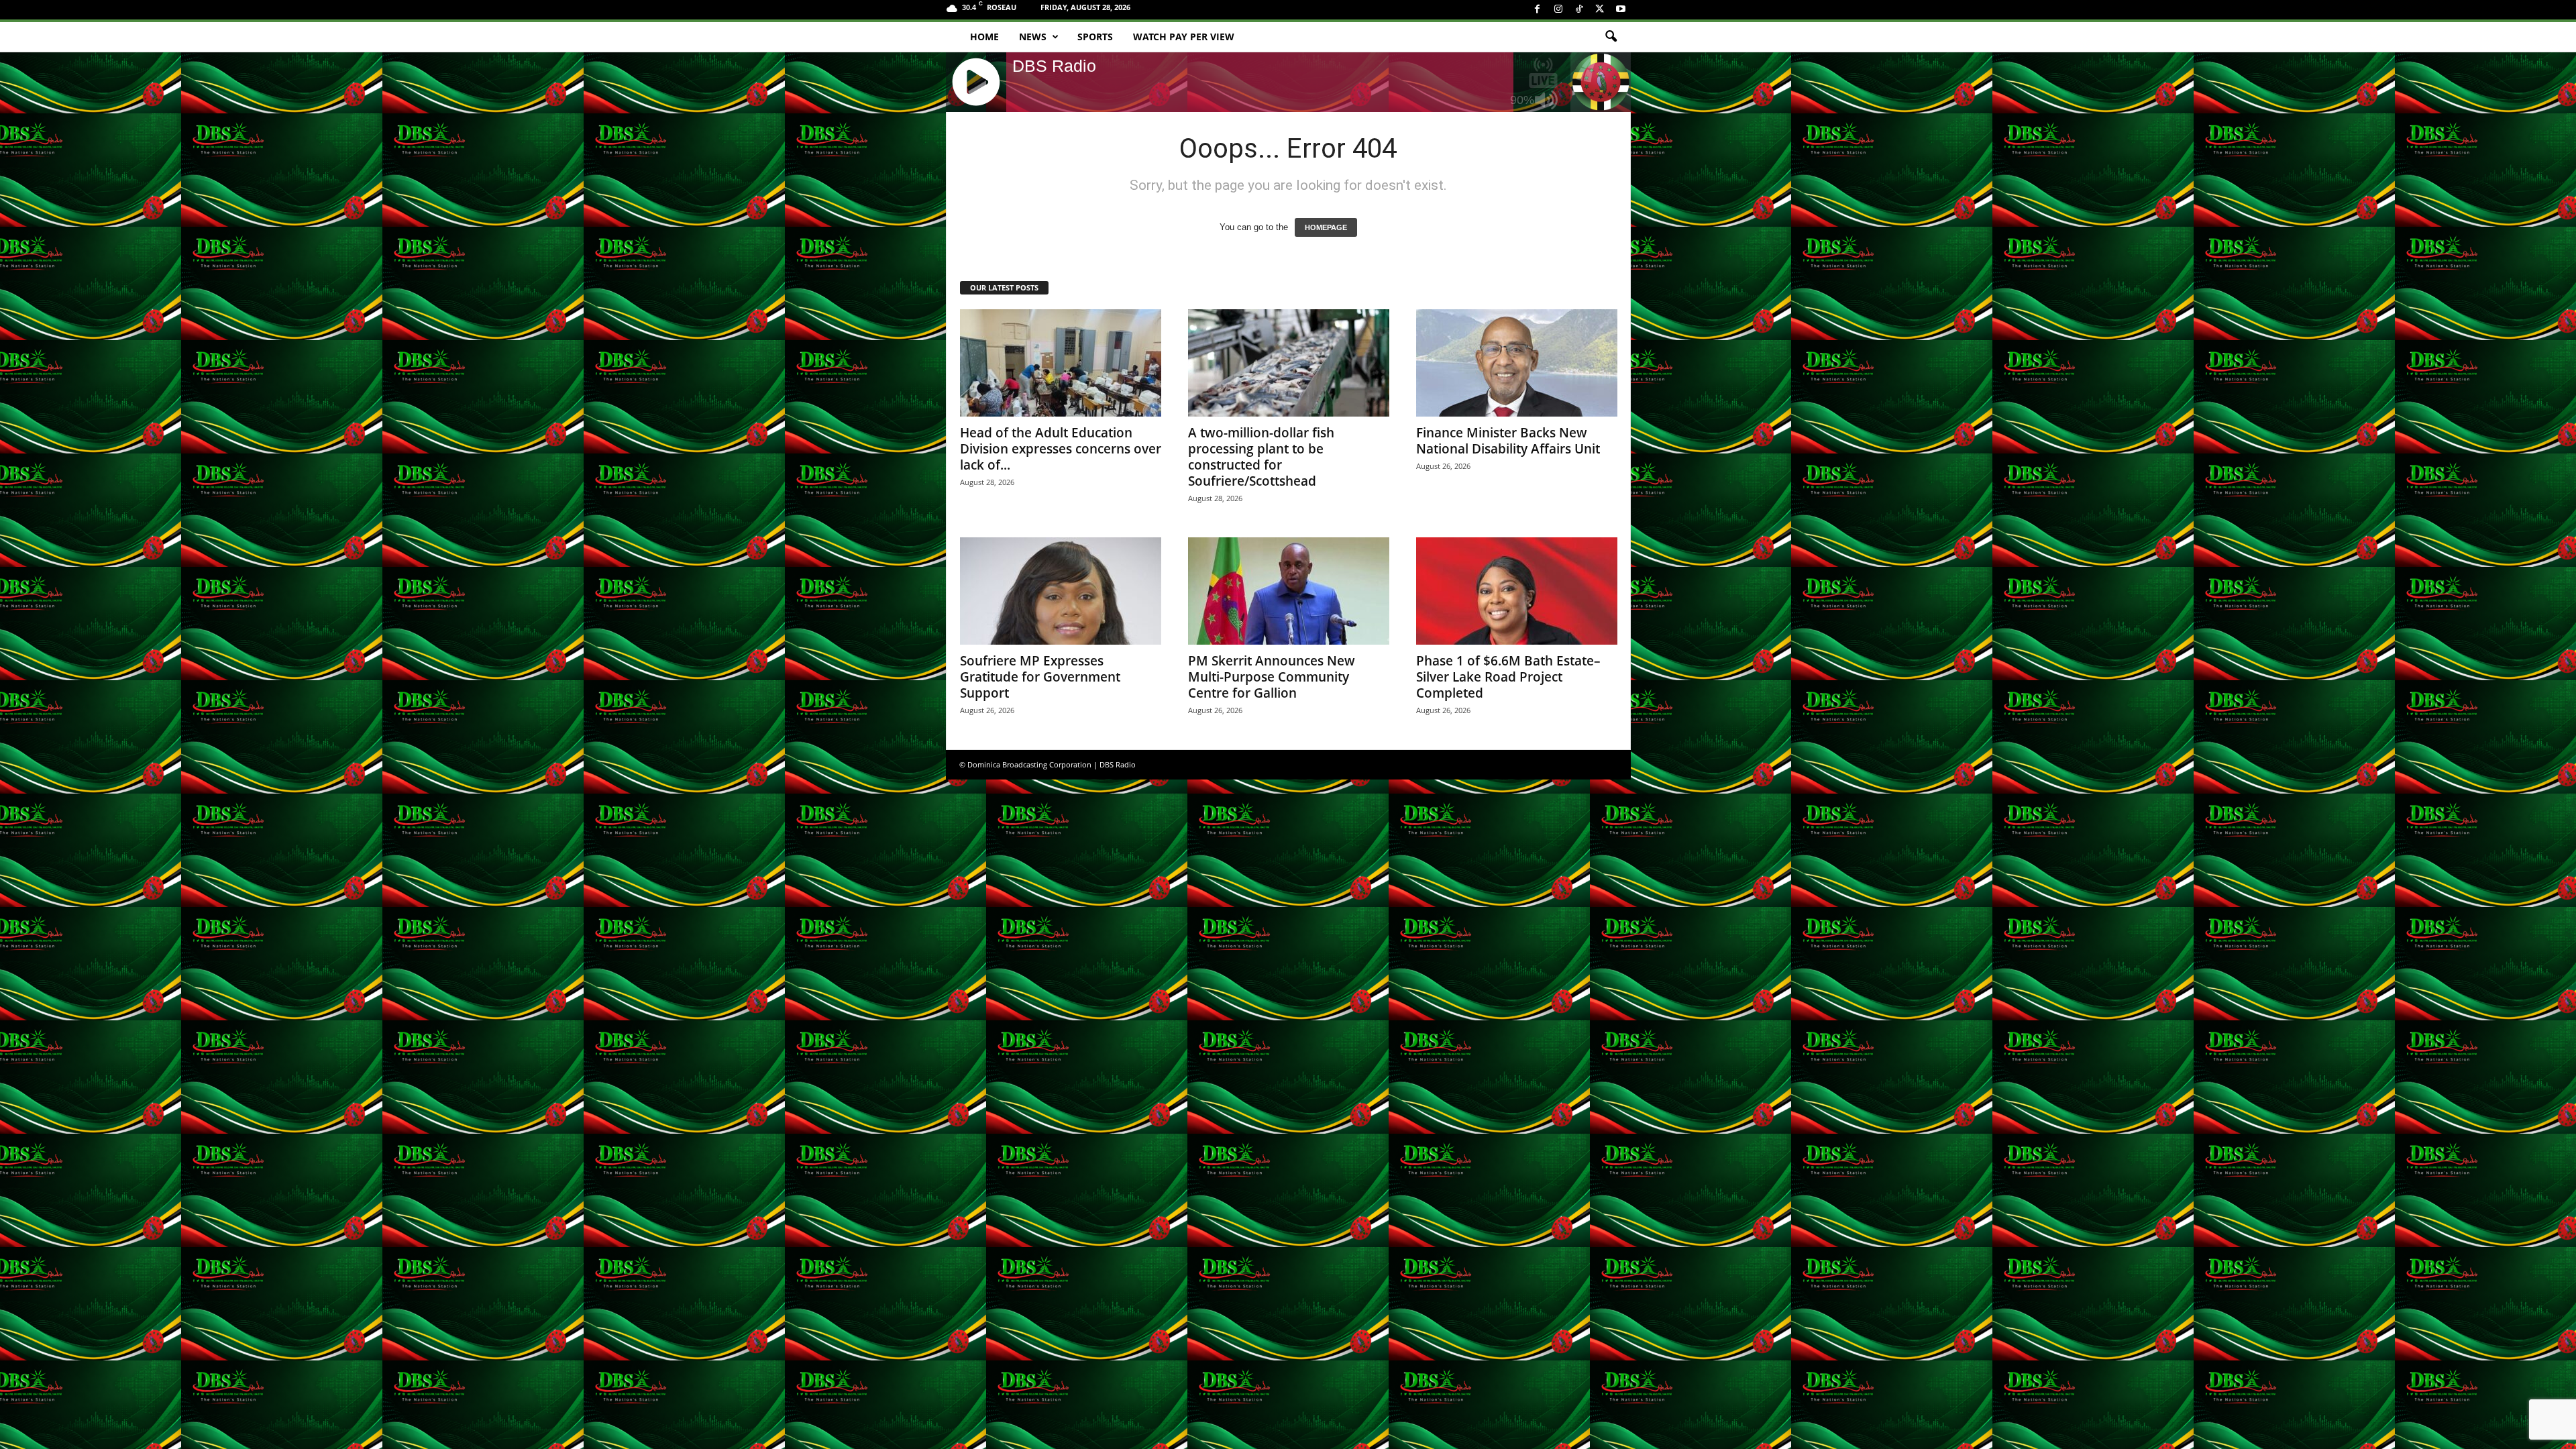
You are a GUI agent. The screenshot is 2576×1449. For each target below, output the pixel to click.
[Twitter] (1600, 10)
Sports (1095, 37)
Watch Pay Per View (1184, 37)
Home (984, 37)
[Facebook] (1538, 10)
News (1033, 37)
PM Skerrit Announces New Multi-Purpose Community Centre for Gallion (1272, 677)
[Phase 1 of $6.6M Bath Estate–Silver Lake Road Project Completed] (1517, 591)
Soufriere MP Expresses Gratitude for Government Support (1040, 677)
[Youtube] (1621, 10)
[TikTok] (1579, 10)
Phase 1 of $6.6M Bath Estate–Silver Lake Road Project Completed (1508, 677)
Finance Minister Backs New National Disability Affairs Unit (1508, 441)
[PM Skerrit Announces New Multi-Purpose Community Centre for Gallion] (1289, 591)
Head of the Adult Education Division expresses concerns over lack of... (1061, 449)
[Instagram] (1558, 10)
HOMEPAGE (1326, 227)
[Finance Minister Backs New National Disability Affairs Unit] (1517, 363)
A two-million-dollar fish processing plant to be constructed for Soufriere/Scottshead (1261, 457)
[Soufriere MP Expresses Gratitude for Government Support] (1061, 591)
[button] (1611, 37)
